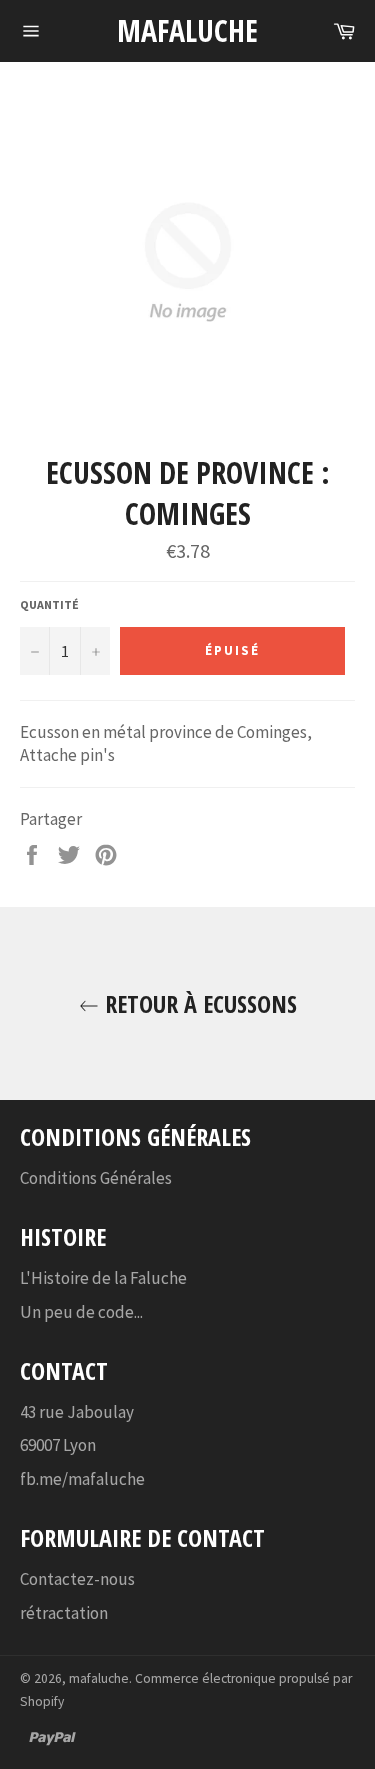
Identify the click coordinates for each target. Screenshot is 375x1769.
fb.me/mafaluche (82, 1479)
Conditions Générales (96, 1178)
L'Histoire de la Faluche (103, 1278)
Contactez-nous (77, 1579)
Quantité (49, 604)
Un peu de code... (81, 1312)
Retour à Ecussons (198, 1003)
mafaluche (187, 30)
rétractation (64, 1613)
